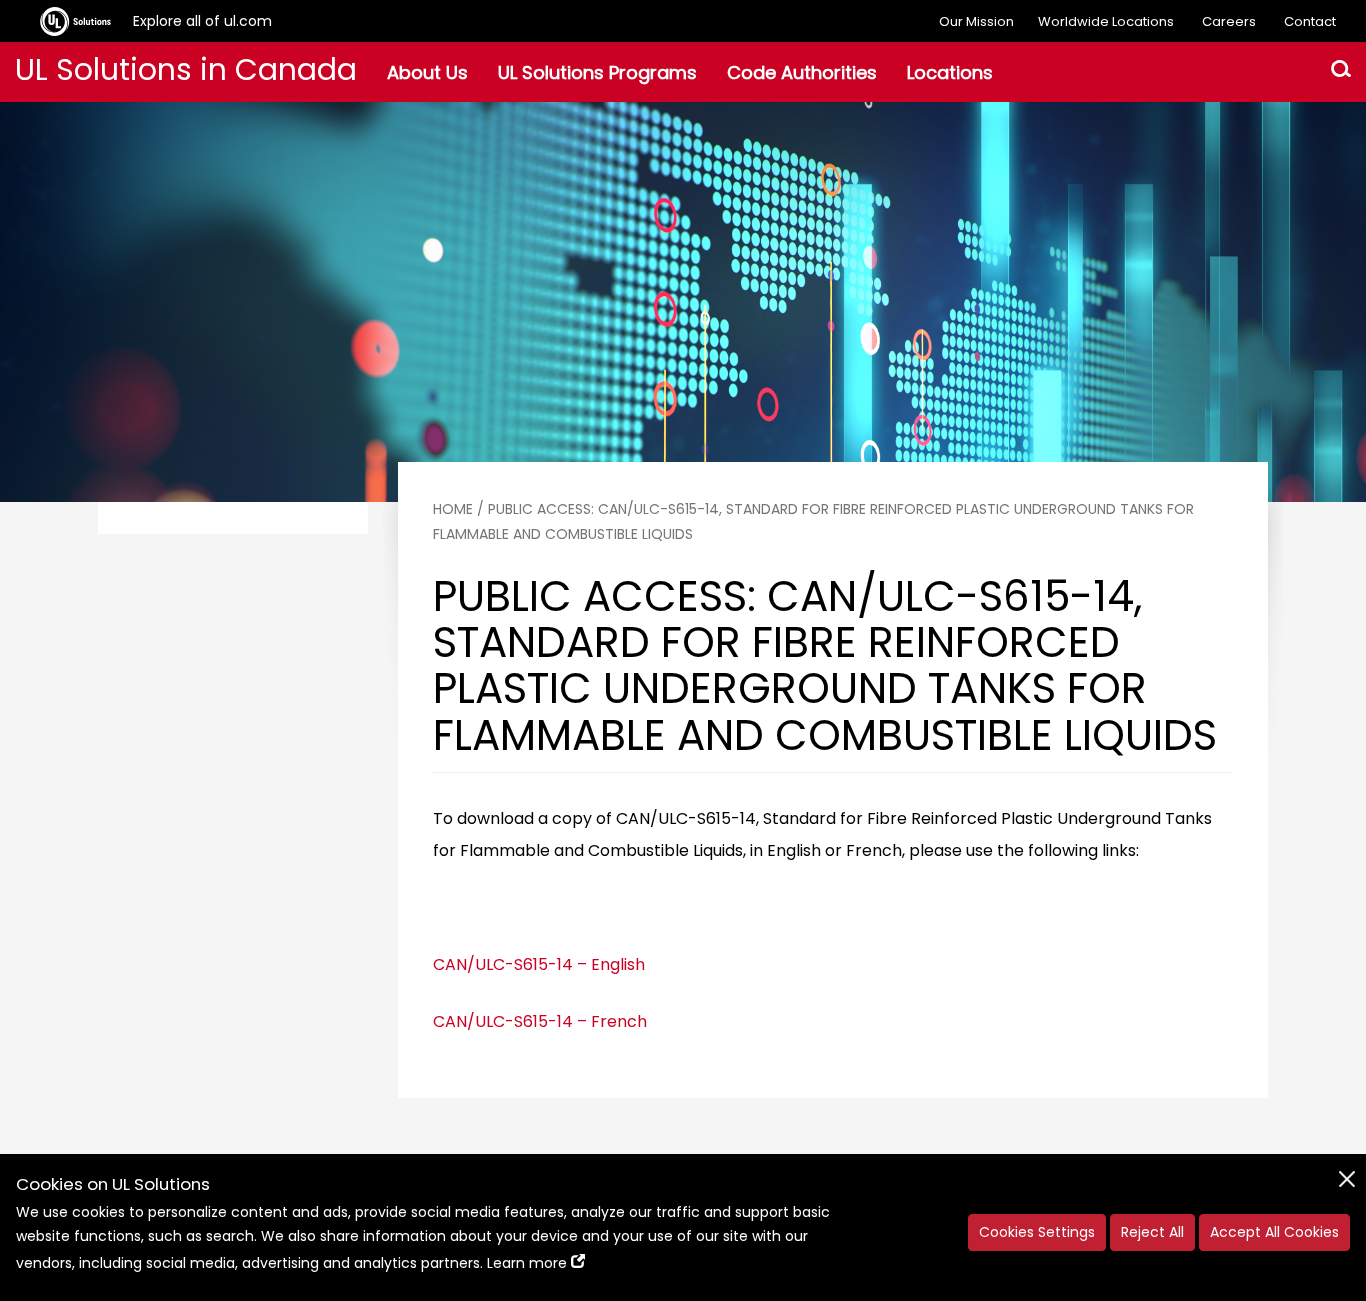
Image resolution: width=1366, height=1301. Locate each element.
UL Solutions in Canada (186, 69)
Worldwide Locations (1106, 21)
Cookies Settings (1037, 1232)
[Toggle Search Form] (1341, 72)
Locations (950, 72)
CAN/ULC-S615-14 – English (539, 964)
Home (453, 509)
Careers (1229, 21)
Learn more (527, 1263)
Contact (1310, 21)
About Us (427, 72)
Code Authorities (802, 72)
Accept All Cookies (1274, 1232)
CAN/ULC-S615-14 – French (540, 1021)
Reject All (1152, 1232)
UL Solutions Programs (597, 72)
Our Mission (976, 21)
